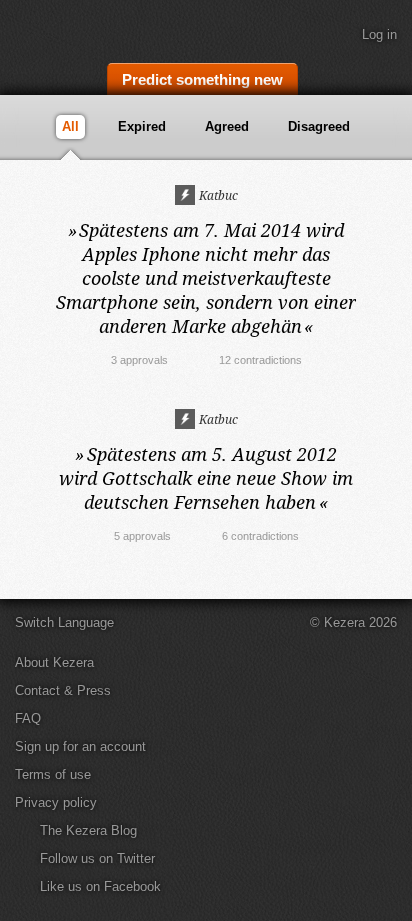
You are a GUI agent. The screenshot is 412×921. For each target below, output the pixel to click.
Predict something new (202, 79)
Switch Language (64, 622)
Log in (379, 34)
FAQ (28, 718)
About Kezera (54, 662)
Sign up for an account (80, 746)
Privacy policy (56, 802)
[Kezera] (82, 28)
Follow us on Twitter (97, 858)
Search (387, 77)
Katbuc (217, 195)
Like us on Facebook (100, 886)
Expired (142, 126)
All (70, 126)
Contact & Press (63, 690)
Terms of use (53, 774)
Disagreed (319, 126)
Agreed (227, 126)
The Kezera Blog (88, 830)
